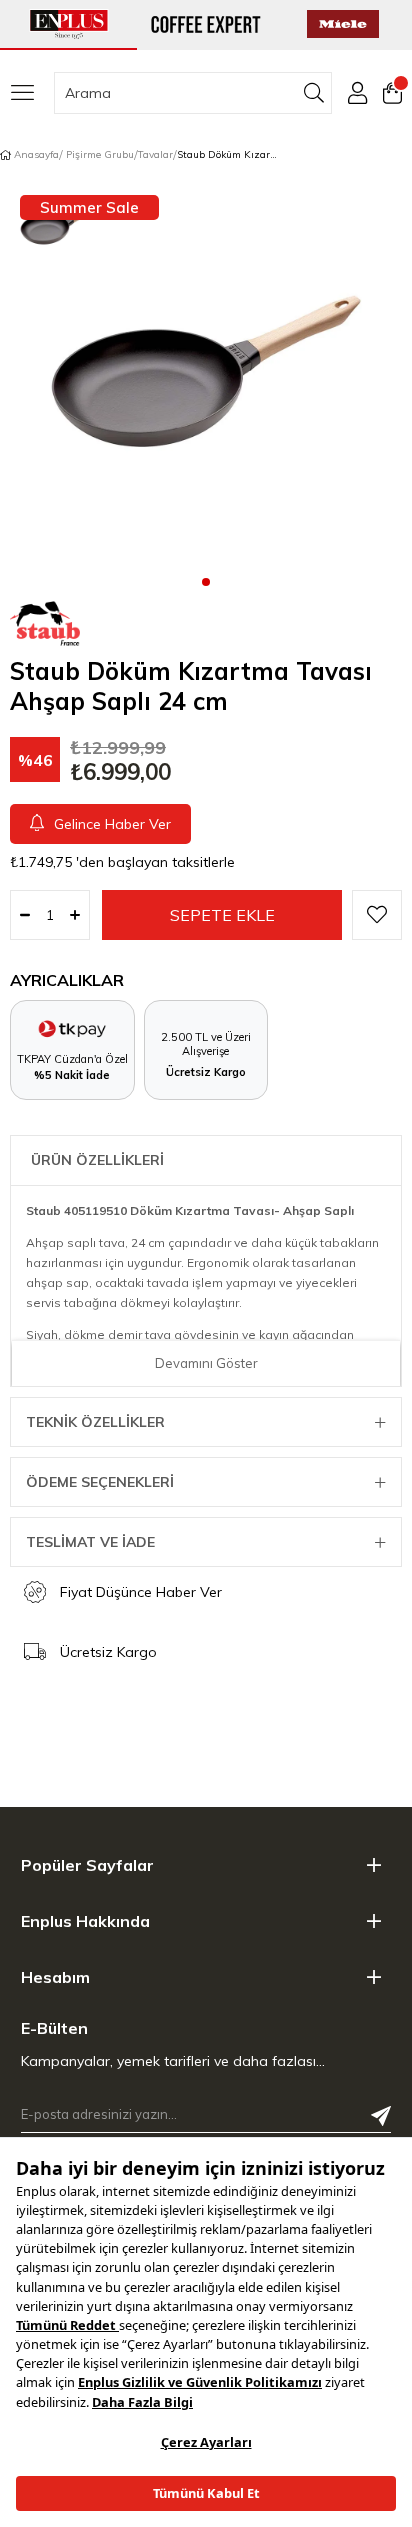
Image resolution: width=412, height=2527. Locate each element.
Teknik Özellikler (95, 1422)
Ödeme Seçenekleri (100, 1482)
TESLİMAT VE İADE (90, 1542)
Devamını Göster (206, 1363)
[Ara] (314, 93)
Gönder (381, 2116)
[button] (206, 581)
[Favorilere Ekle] (377, 915)
